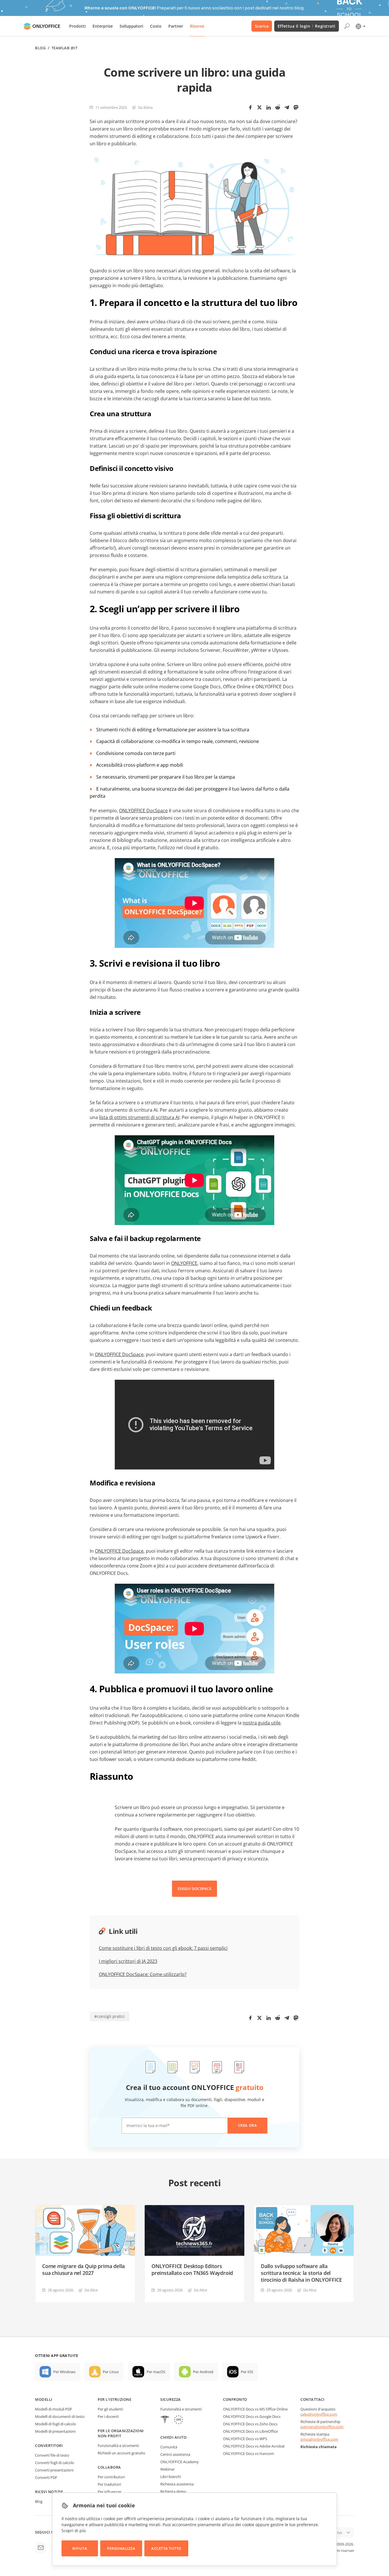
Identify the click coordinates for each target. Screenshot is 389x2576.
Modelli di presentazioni (55, 2431)
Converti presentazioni (54, 2470)
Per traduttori (109, 2484)
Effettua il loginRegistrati (307, 26)
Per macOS (156, 2372)
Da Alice (91, 2290)
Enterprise (103, 26)
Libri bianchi (171, 2477)
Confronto (235, 2399)
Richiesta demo (173, 2491)
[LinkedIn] (269, 107)
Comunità (169, 2447)
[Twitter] (259, 107)
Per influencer (109, 2492)
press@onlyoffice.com (319, 2439)
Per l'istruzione (114, 2399)
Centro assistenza (175, 2454)
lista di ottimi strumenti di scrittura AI (139, 1117)
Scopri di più (74, 2531)
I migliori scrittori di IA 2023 (128, 1961)
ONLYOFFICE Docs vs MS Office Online (255, 2409)
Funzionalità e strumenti (118, 2446)
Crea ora (247, 2125)
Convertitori (49, 2446)
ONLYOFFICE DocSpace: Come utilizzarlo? (143, 1974)
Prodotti (77, 26)
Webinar (167, 2469)
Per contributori (111, 2477)
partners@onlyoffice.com (322, 2427)
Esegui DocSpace (195, 1889)
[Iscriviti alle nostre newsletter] (41, 2548)
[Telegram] (287, 107)
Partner (176, 26)
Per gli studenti (110, 2409)
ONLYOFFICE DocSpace (143, 811)
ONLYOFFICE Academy (180, 2462)
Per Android (203, 2372)
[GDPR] (179, 2420)
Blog (40, 48)
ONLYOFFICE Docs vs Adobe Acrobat (254, 2446)
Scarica (262, 26)
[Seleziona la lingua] (360, 26)
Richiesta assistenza (177, 2484)
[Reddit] (278, 107)
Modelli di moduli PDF (54, 2409)
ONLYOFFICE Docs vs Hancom (248, 2453)
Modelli (44, 2399)
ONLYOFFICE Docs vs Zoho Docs (250, 2424)
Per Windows (64, 2372)
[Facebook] (250, 107)
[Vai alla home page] (42, 26)
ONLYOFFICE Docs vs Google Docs (252, 2416)
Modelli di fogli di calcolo (56, 2424)
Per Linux (111, 2372)
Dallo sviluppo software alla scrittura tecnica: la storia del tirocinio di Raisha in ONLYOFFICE (301, 2273)
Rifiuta (80, 2548)
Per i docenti (108, 2416)
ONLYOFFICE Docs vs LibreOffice (250, 2431)
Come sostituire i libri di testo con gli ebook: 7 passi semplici (163, 1948)
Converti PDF (46, 2477)
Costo (156, 26)
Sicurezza (171, 2399)
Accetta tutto (166, 2548)
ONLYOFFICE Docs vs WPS (245, 2439)
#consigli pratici (109, 2016)
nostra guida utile (262, 1723)
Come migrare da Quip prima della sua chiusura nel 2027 (83, 2269)
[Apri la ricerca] (347, 26)
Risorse (197, 26)
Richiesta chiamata (319, 2447)
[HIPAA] (165, 2420)
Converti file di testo (52, 2455)
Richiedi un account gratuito (121, 2453)
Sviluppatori (131, 26)
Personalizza (121, 2548)
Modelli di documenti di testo (60, 2416)
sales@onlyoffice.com (319, 2414)
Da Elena (145, 107)
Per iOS (247, 2372)
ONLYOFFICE (184, 1263)
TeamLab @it (65, 48)
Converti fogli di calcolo (55, 2463)
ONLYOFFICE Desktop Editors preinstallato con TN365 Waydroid (192, 2269)
